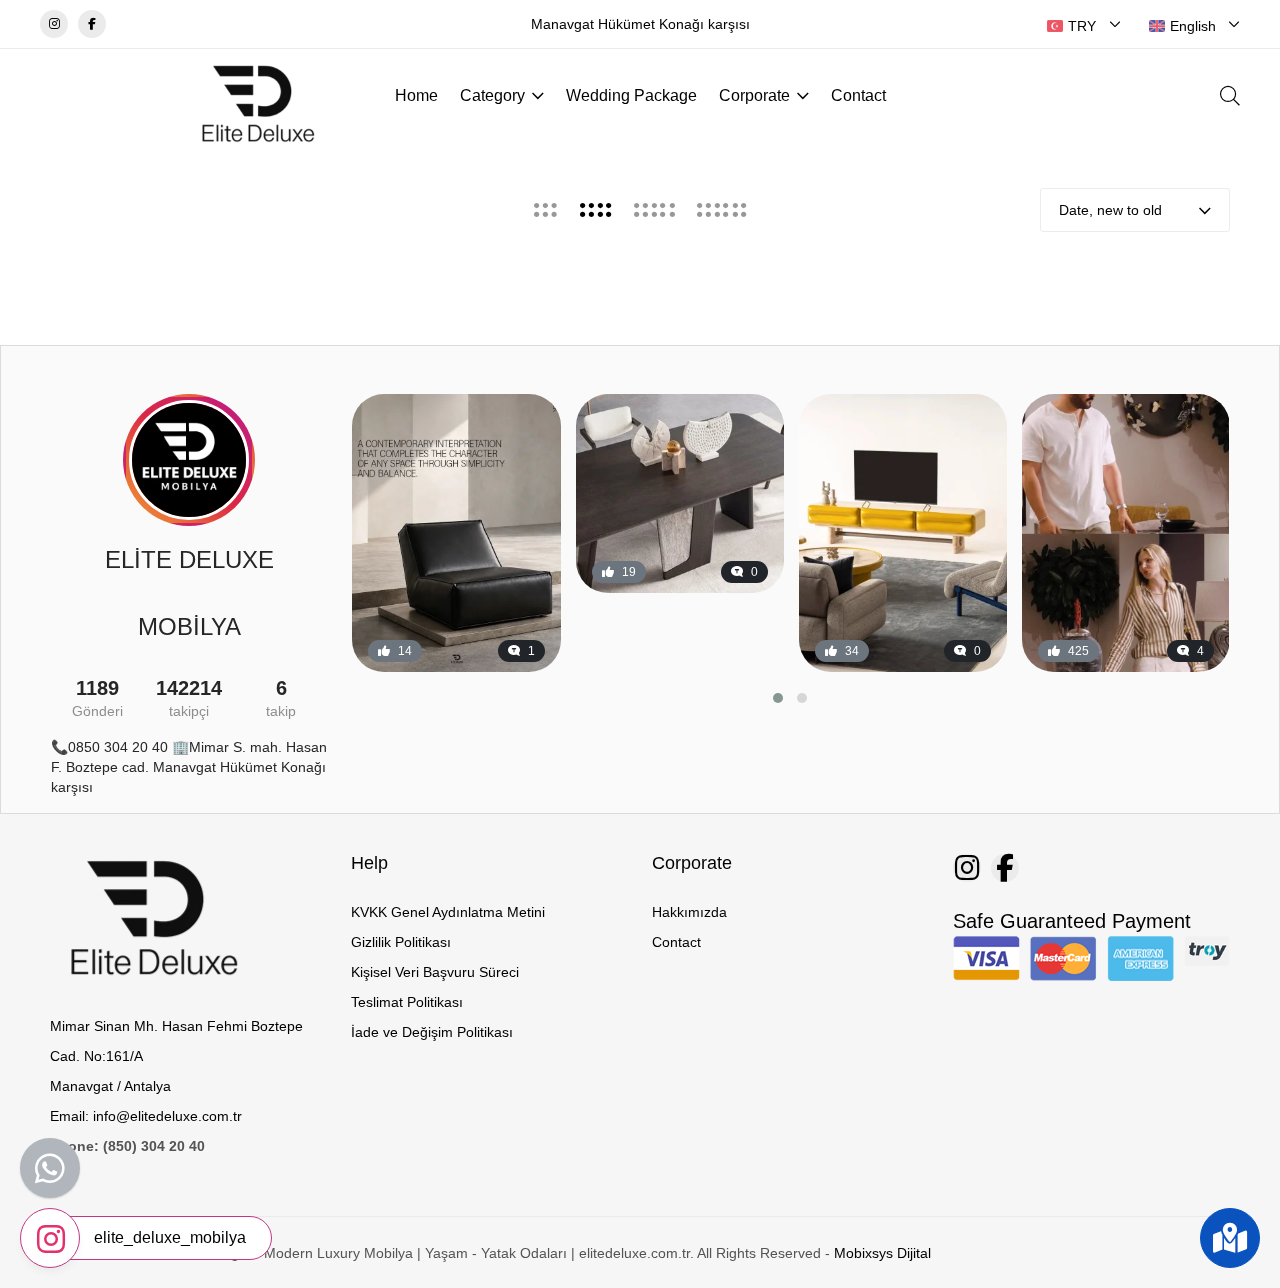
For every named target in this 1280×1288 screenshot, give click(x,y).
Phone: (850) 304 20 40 (127, 1146)
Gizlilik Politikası (401, 942)
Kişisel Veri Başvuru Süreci (435, 972)
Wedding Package (631, 95)
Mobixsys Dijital (882, 1253)
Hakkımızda (689, 912)
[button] (778, 698)
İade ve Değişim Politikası (432, 1032)
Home (416, 95)
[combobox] (1084, 26)
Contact (858, 95)
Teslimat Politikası (407, 1002)
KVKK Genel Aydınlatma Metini (448, 912)
